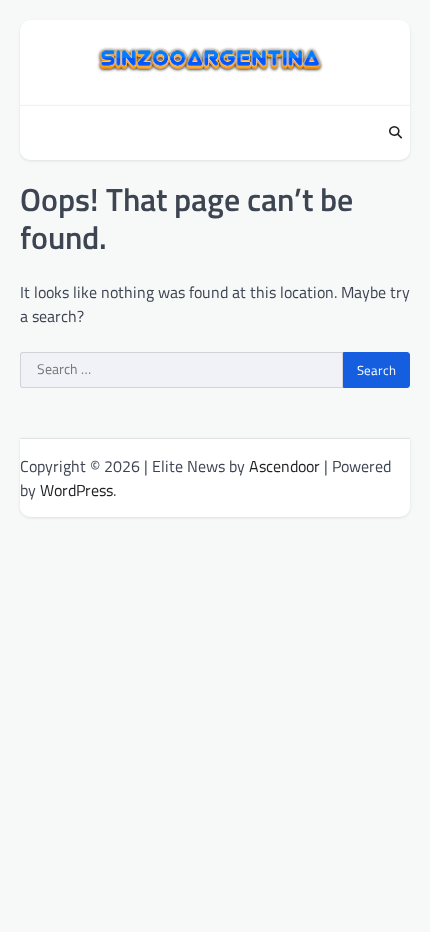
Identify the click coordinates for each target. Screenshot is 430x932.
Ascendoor (284, 466)
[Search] (395, 133)
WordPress (76, 490)
